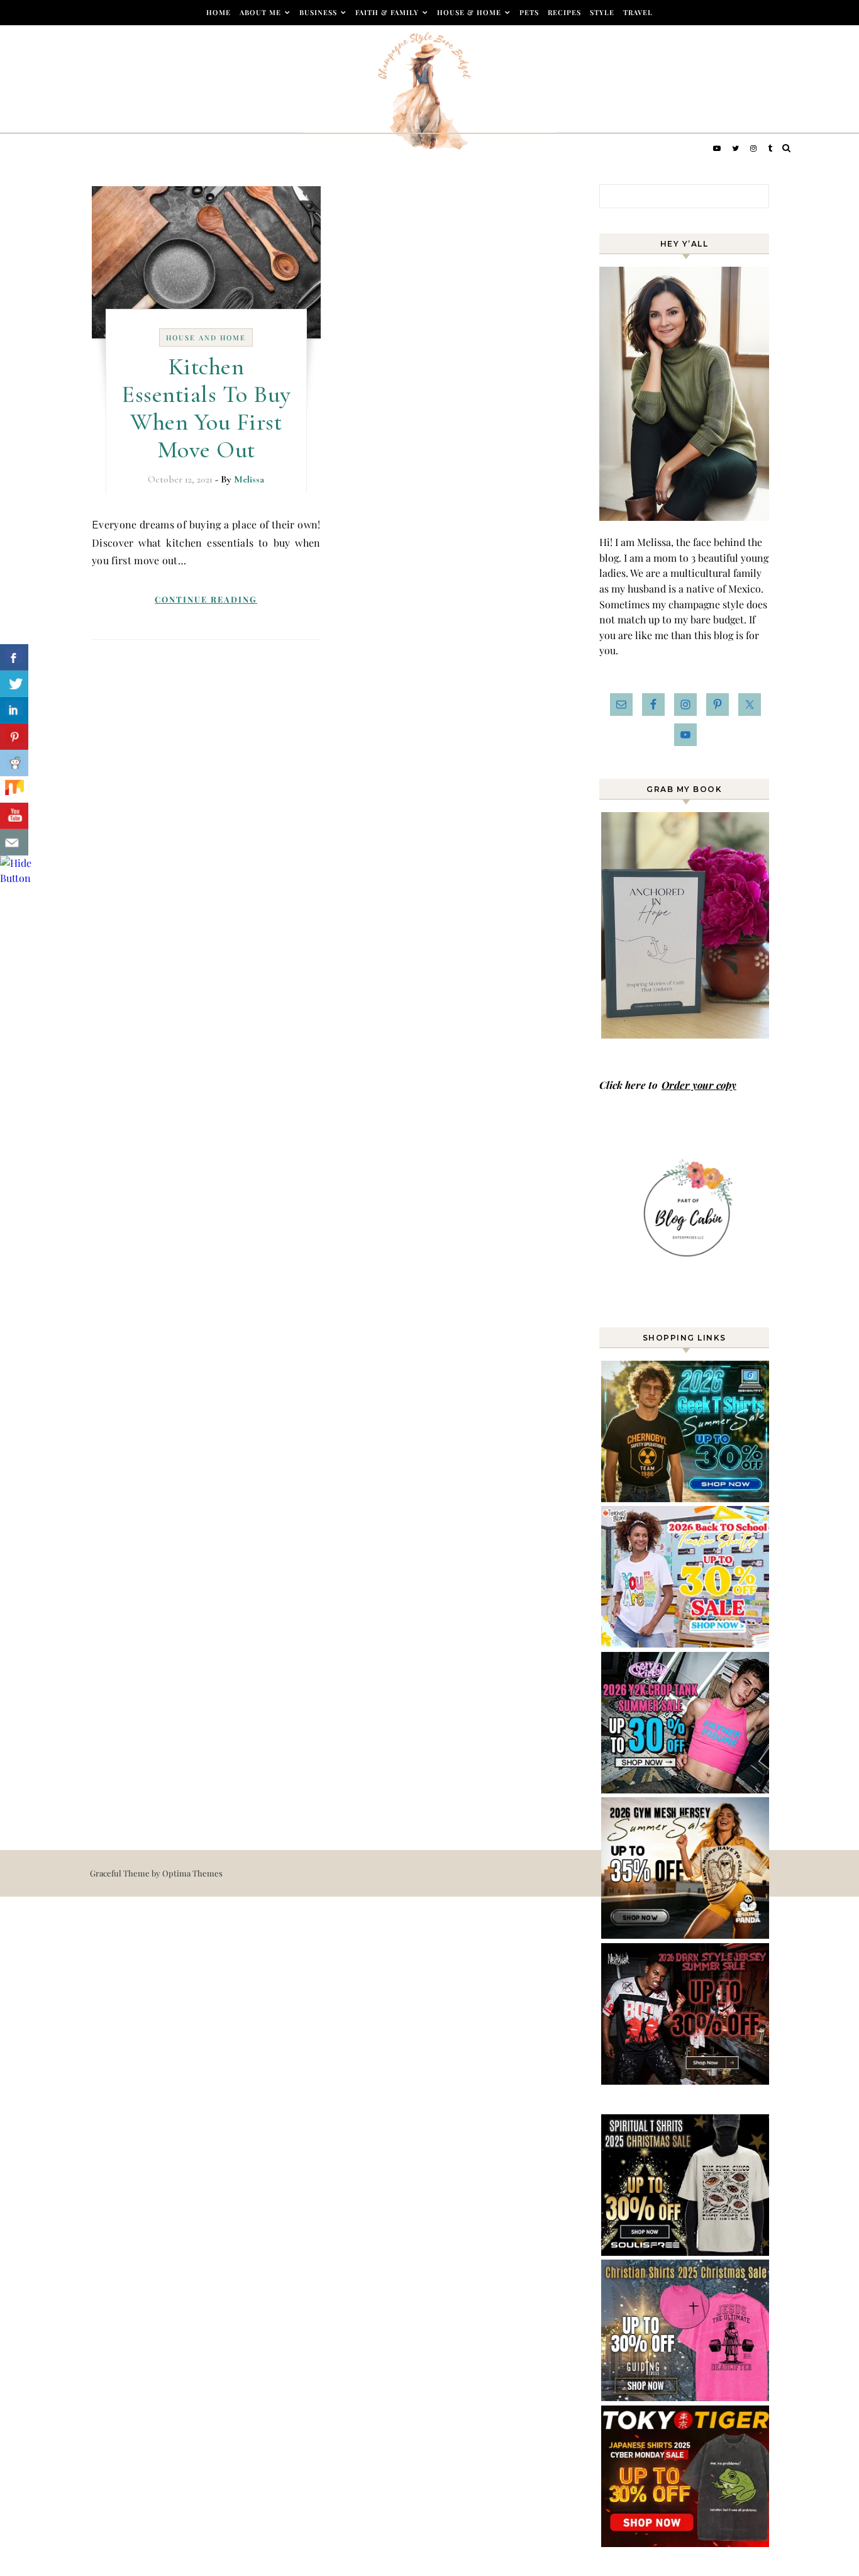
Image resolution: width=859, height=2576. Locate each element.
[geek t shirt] (686, 1498)
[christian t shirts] (686, 2397)
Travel (638, 12)
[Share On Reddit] (14, 763)
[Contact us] (14, 842)
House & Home (469, 12)
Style (602, 12)
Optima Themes (192, 1873)
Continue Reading (206, 599)
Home (219, 12)
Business (318, 12)
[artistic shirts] (686, 2252)
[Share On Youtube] (14, 816)
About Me (260, 12)
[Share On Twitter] (14, 684)
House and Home (206, 337)
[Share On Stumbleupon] (14, 789)
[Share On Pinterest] (14, 737)
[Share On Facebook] (14, 657)
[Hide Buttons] (16, 878)
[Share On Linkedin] (14, 710)
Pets (529, 12)
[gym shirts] (686, 1935)
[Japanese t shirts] (686, 2543)
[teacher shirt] (686, 1643)
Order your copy (699, 1085)
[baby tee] (686, 1789)
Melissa (249, 479)
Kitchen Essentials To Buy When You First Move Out (206, 408)
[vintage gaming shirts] (686, 2081)
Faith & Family (387, 12)
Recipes (564, 12)
